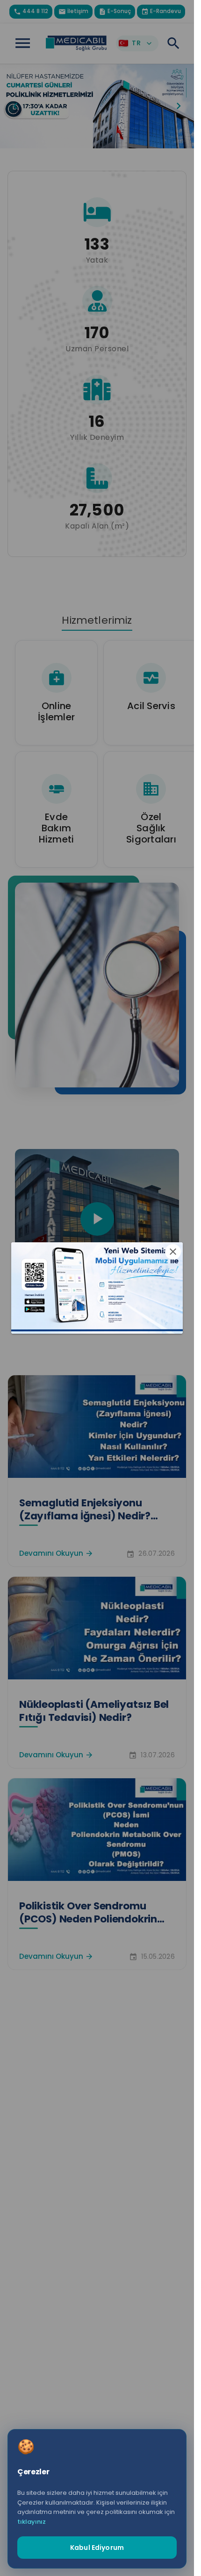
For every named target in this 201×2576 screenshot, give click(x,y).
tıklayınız (32, 2522)
